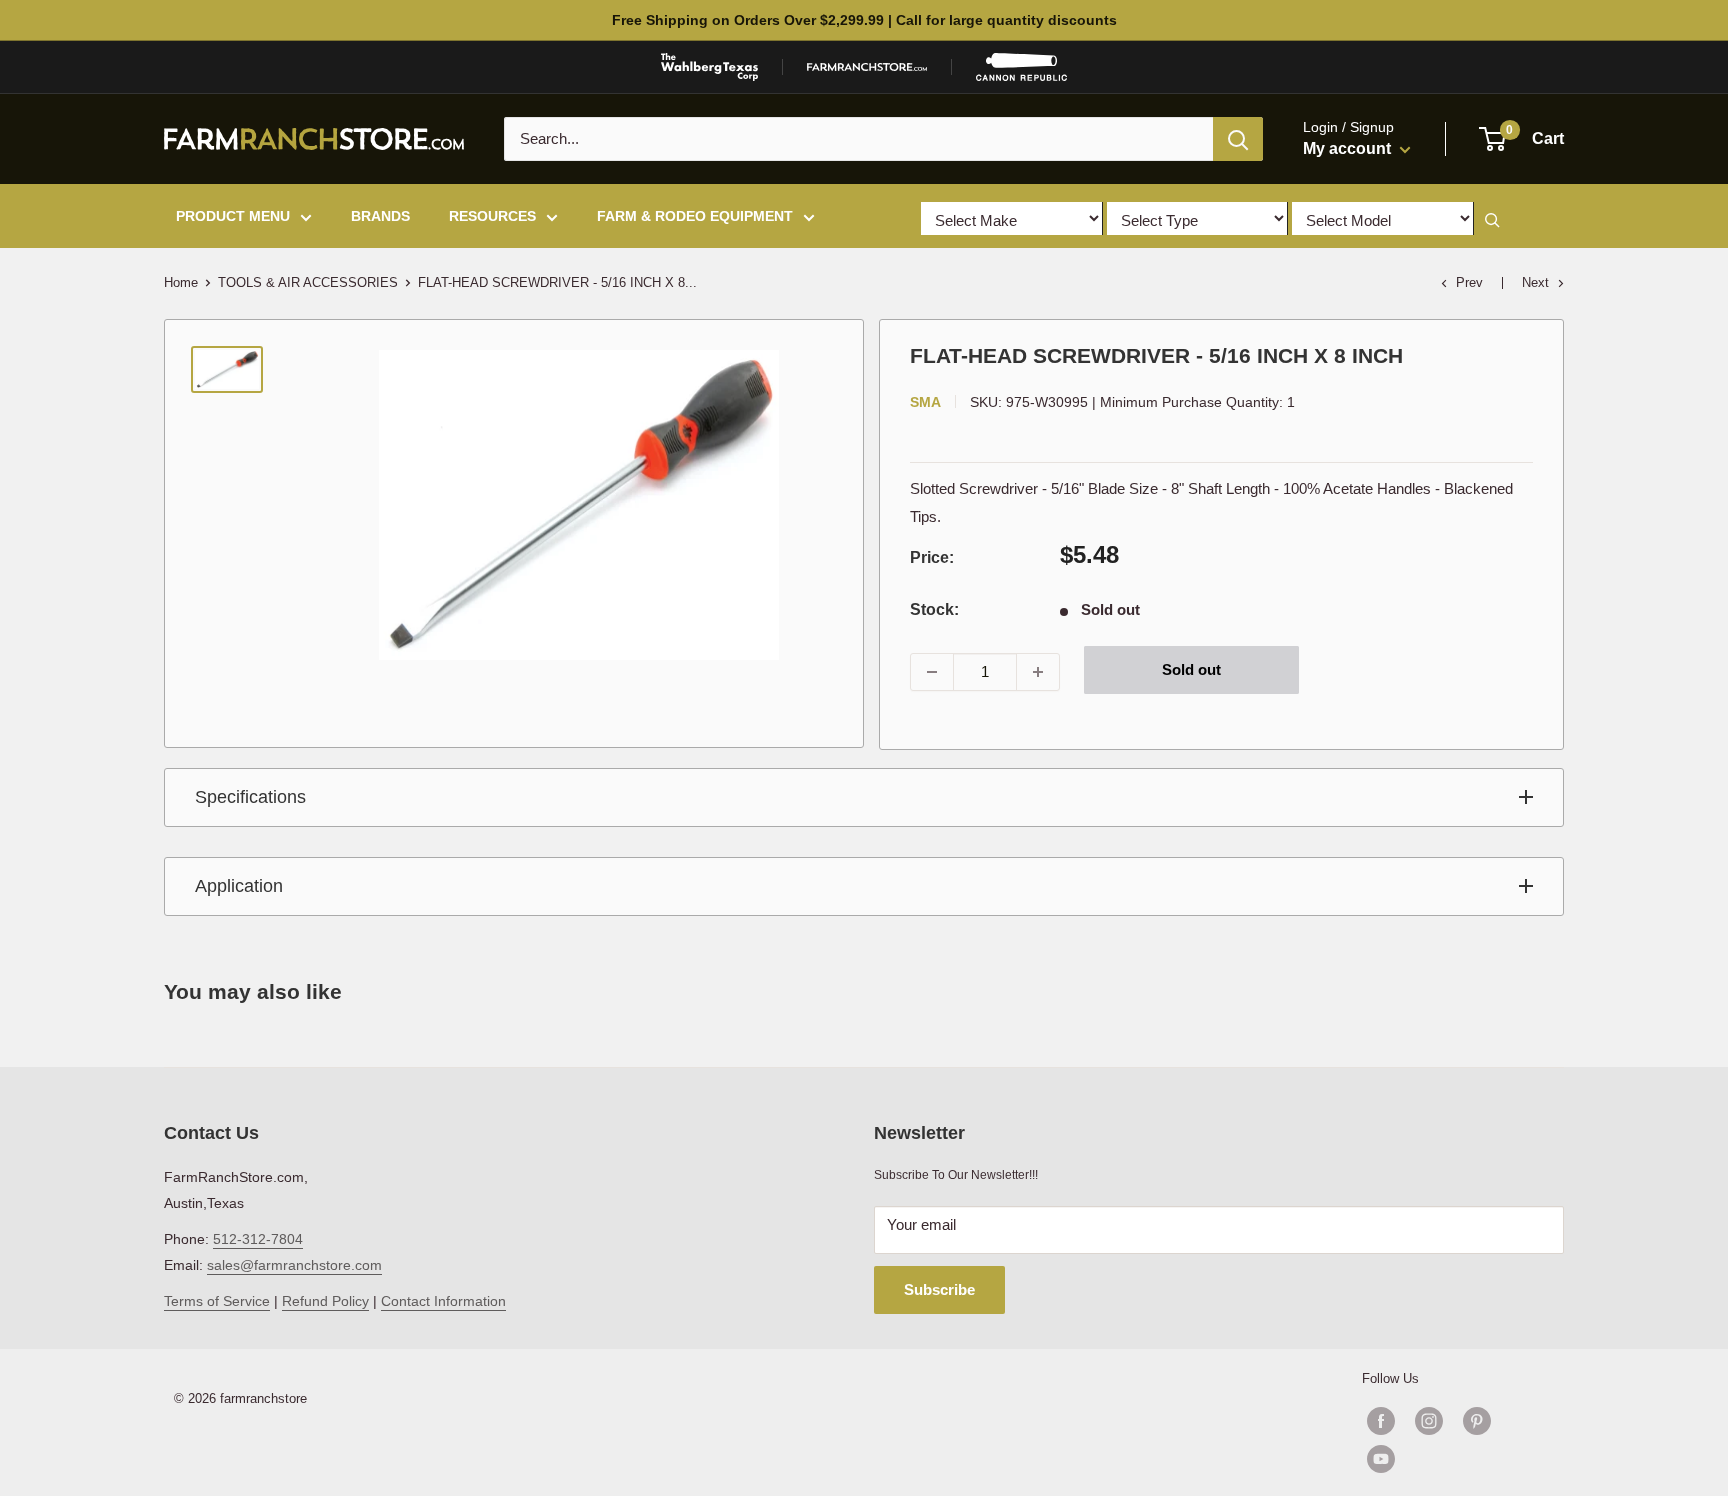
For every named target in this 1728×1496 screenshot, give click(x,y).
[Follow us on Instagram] (1429, 1421)
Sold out (1191, 669)
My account (1349, 148)
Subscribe (939, 1289)
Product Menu (233, 216)
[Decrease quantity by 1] (932, 672)
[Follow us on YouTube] (1453, 1459)
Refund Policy (325, 1301)
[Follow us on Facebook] (1381, 1421)
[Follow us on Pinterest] (1477, 1421)
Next (1535, 282)
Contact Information (443, 1301)
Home (181, 282)
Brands (380, 216)
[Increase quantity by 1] (1038, 672)
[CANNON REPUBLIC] (1021, 67)
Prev (1469, 282)
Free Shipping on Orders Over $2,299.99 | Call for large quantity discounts (864, 20)
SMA (925, 402)
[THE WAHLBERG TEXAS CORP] (709, 67)
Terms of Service (217, 1301)
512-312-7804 (258, 1239)
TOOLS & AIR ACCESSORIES (308, 282)
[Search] (1238, 139)
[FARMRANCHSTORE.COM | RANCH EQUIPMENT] (867, 67)
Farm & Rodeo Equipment (695, 216)
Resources (492, 216)
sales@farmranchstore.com (294, 1265)
